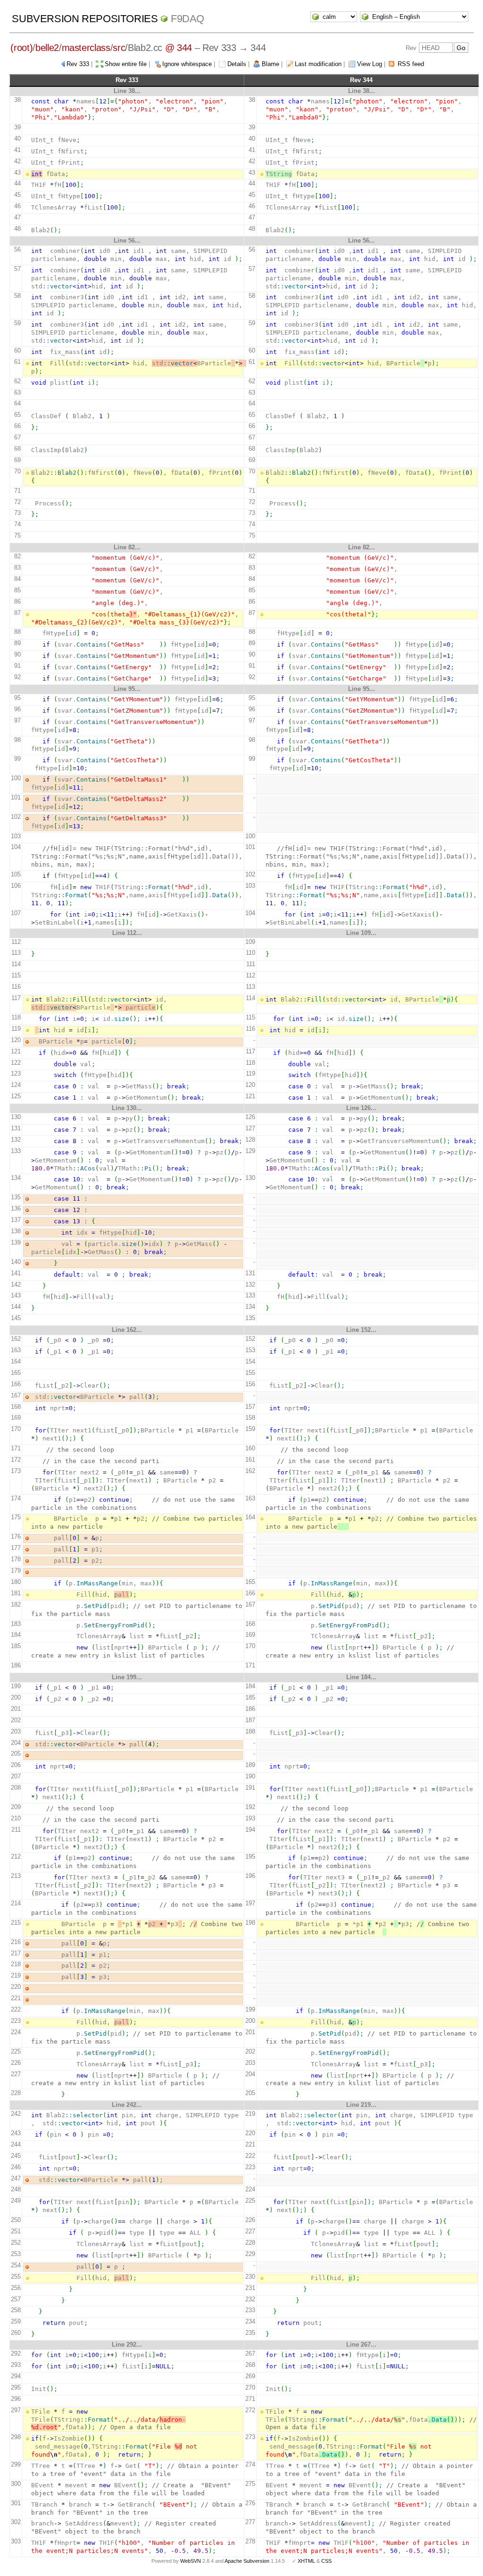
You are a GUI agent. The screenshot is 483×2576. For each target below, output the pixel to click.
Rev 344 (361, 80)
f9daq (187, 19)
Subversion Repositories (85, 19)
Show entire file (126, 64)
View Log (370, 64)
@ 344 (179, 48)
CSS (326, 2561)
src (119, 48)
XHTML (306, 2561)
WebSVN (191, 2561)
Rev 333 (78, 64)
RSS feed (411, 64)
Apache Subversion (247, 2561)
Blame (271, 64)
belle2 (47, 48)
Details (237, 64)
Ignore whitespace (187, 64)
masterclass (86, 48)
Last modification (318, 64)
